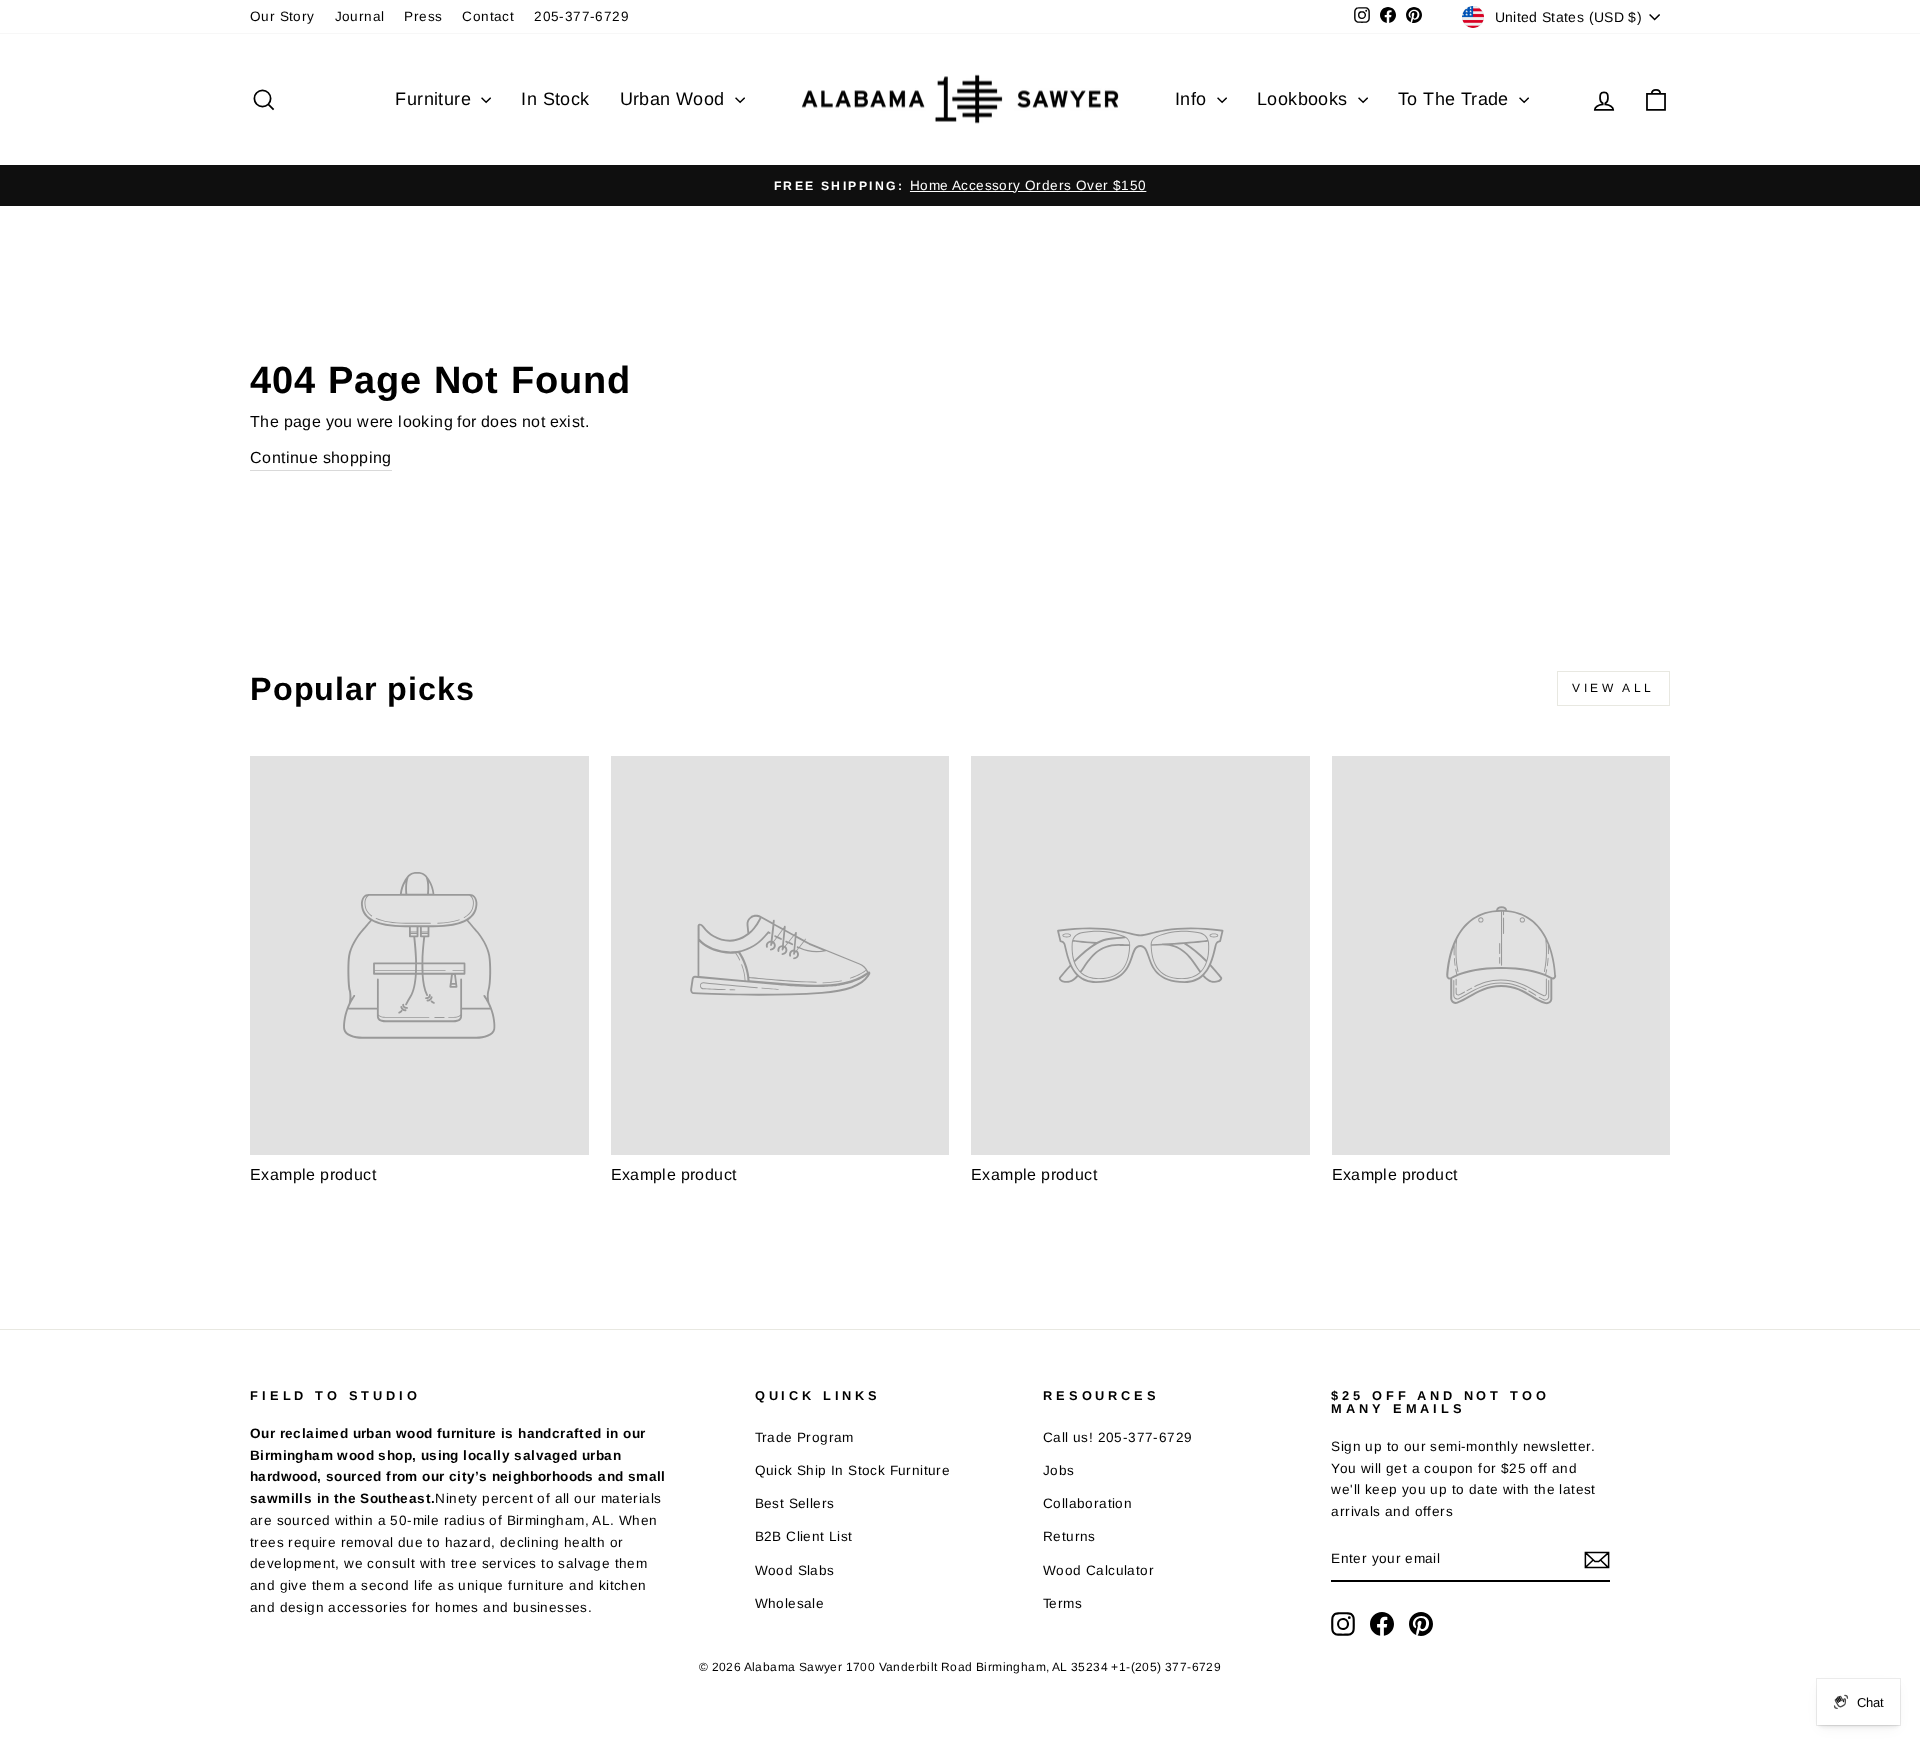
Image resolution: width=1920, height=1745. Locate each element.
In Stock (555, 99)
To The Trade (1456, 99)
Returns (1069, 1536)
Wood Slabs (795, 1570)
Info (1193, 99)
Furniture (435, 99)
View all (1613, 688)
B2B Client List (804, 1536)
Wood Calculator (1098, 1570)
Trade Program (804, 1437)
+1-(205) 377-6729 (1166, 1667)
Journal (360, 16)
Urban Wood (675, 99)
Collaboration (1087, 1503)
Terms (1062, 1603)
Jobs (1059, 1470)
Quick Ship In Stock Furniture (853, 1470)
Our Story (282, 16)
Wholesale (790, 1603)
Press (423, 16)
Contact (488, 16)
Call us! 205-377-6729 (1117, 1437)
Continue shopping (321, 457)
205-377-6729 (581, 16)
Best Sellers (795, 1503)
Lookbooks (1305, 99)
